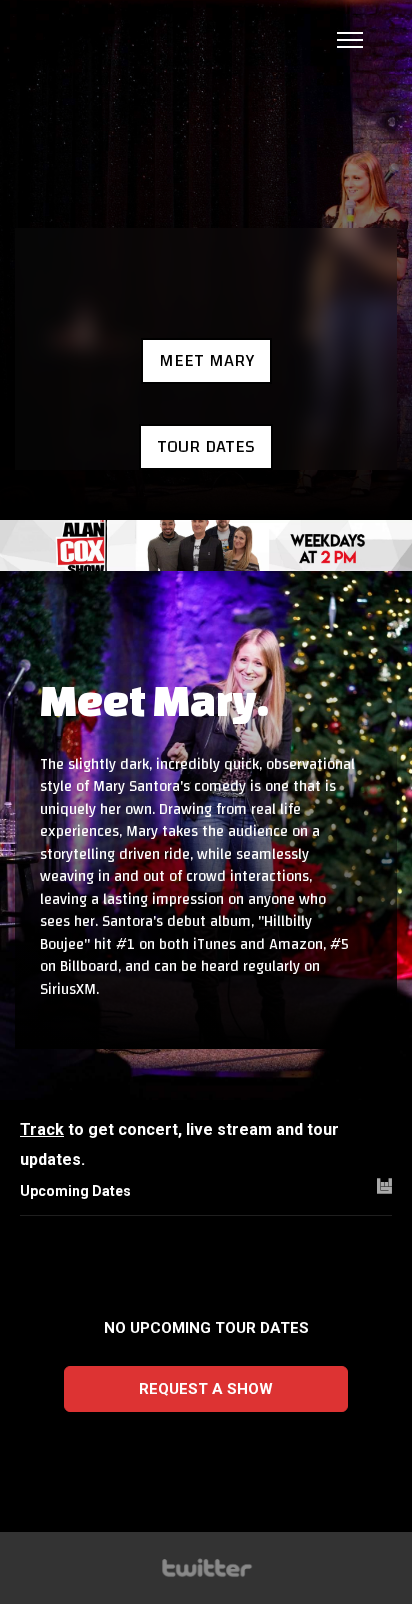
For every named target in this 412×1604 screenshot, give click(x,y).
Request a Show (206, 1389)
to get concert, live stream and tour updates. (179, 1144)
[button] (206, 361)
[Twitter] (206, 1568)
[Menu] (350, 40)
